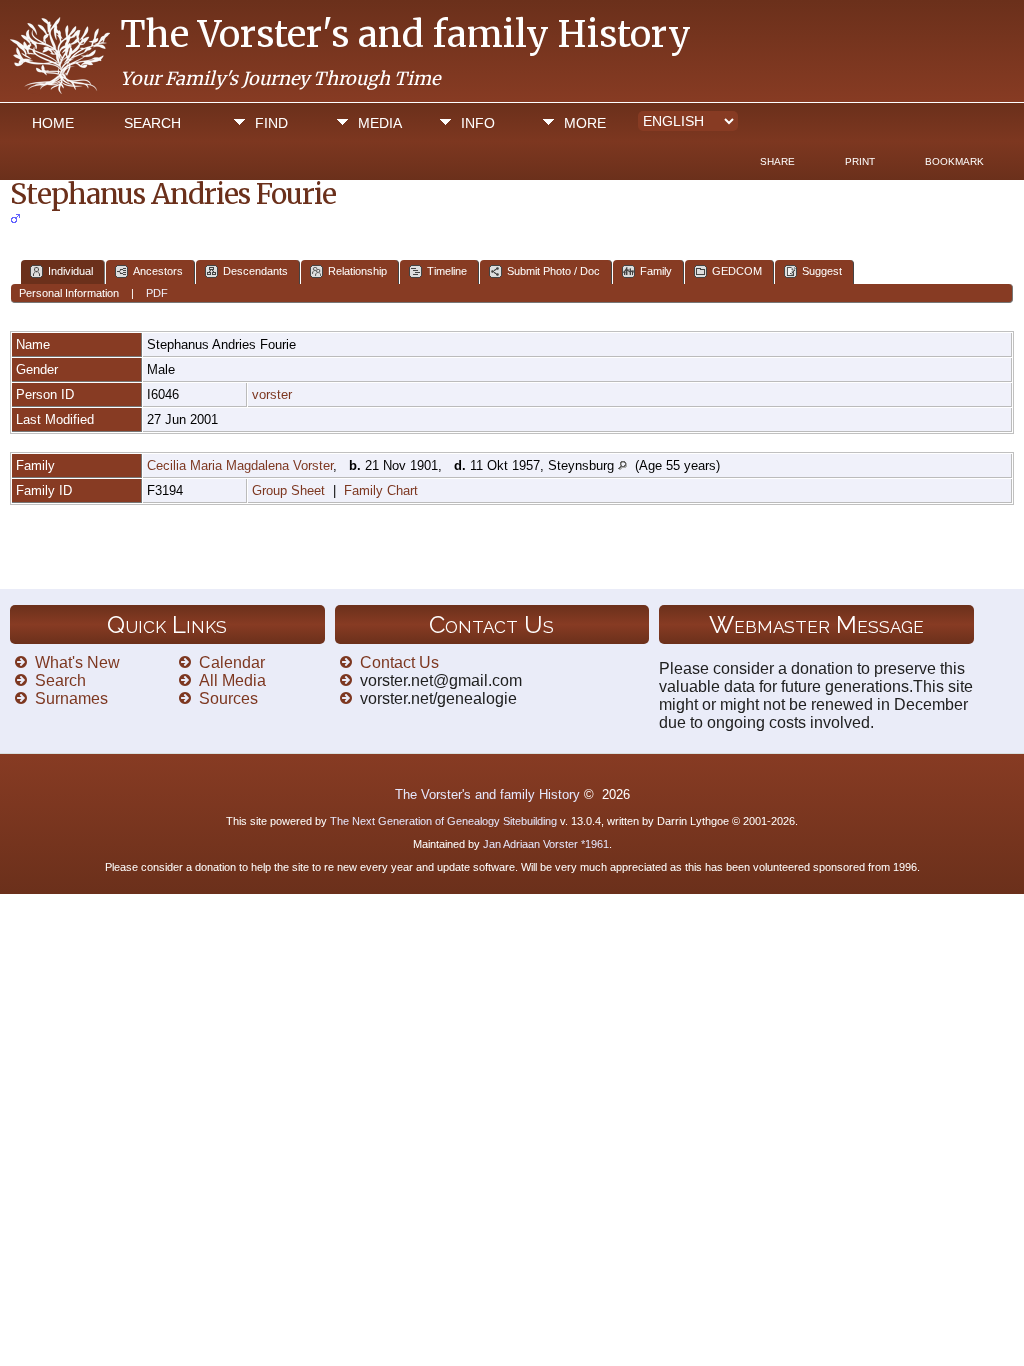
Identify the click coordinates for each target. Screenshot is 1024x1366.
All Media (232, 680)
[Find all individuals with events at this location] (622, 465)
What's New (77, 662)
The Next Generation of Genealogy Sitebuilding (443, 821)
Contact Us (399, 662)
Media (380, 123)
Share (777, 161)
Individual (70, 271)
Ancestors (158, 271)
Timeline (447, 271)
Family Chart (381, 490)
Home (53, 123)
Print (860, 161)
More (585, 123)
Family (656, 271)
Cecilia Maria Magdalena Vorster (240, 465)
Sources (228, 698)
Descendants (255, 271)
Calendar (232, 662)
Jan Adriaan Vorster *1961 (546, 844)
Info (478, 123)
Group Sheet (288, 490)
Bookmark (954, 161)
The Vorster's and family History (405, 34)
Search (152, 123)
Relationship (357, 271)
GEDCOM (737, 271)
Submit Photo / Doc (553, 271)
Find (271, 123)
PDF (157, 293)
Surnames (71, 698)
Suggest (822, 271)
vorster (272, 394)
